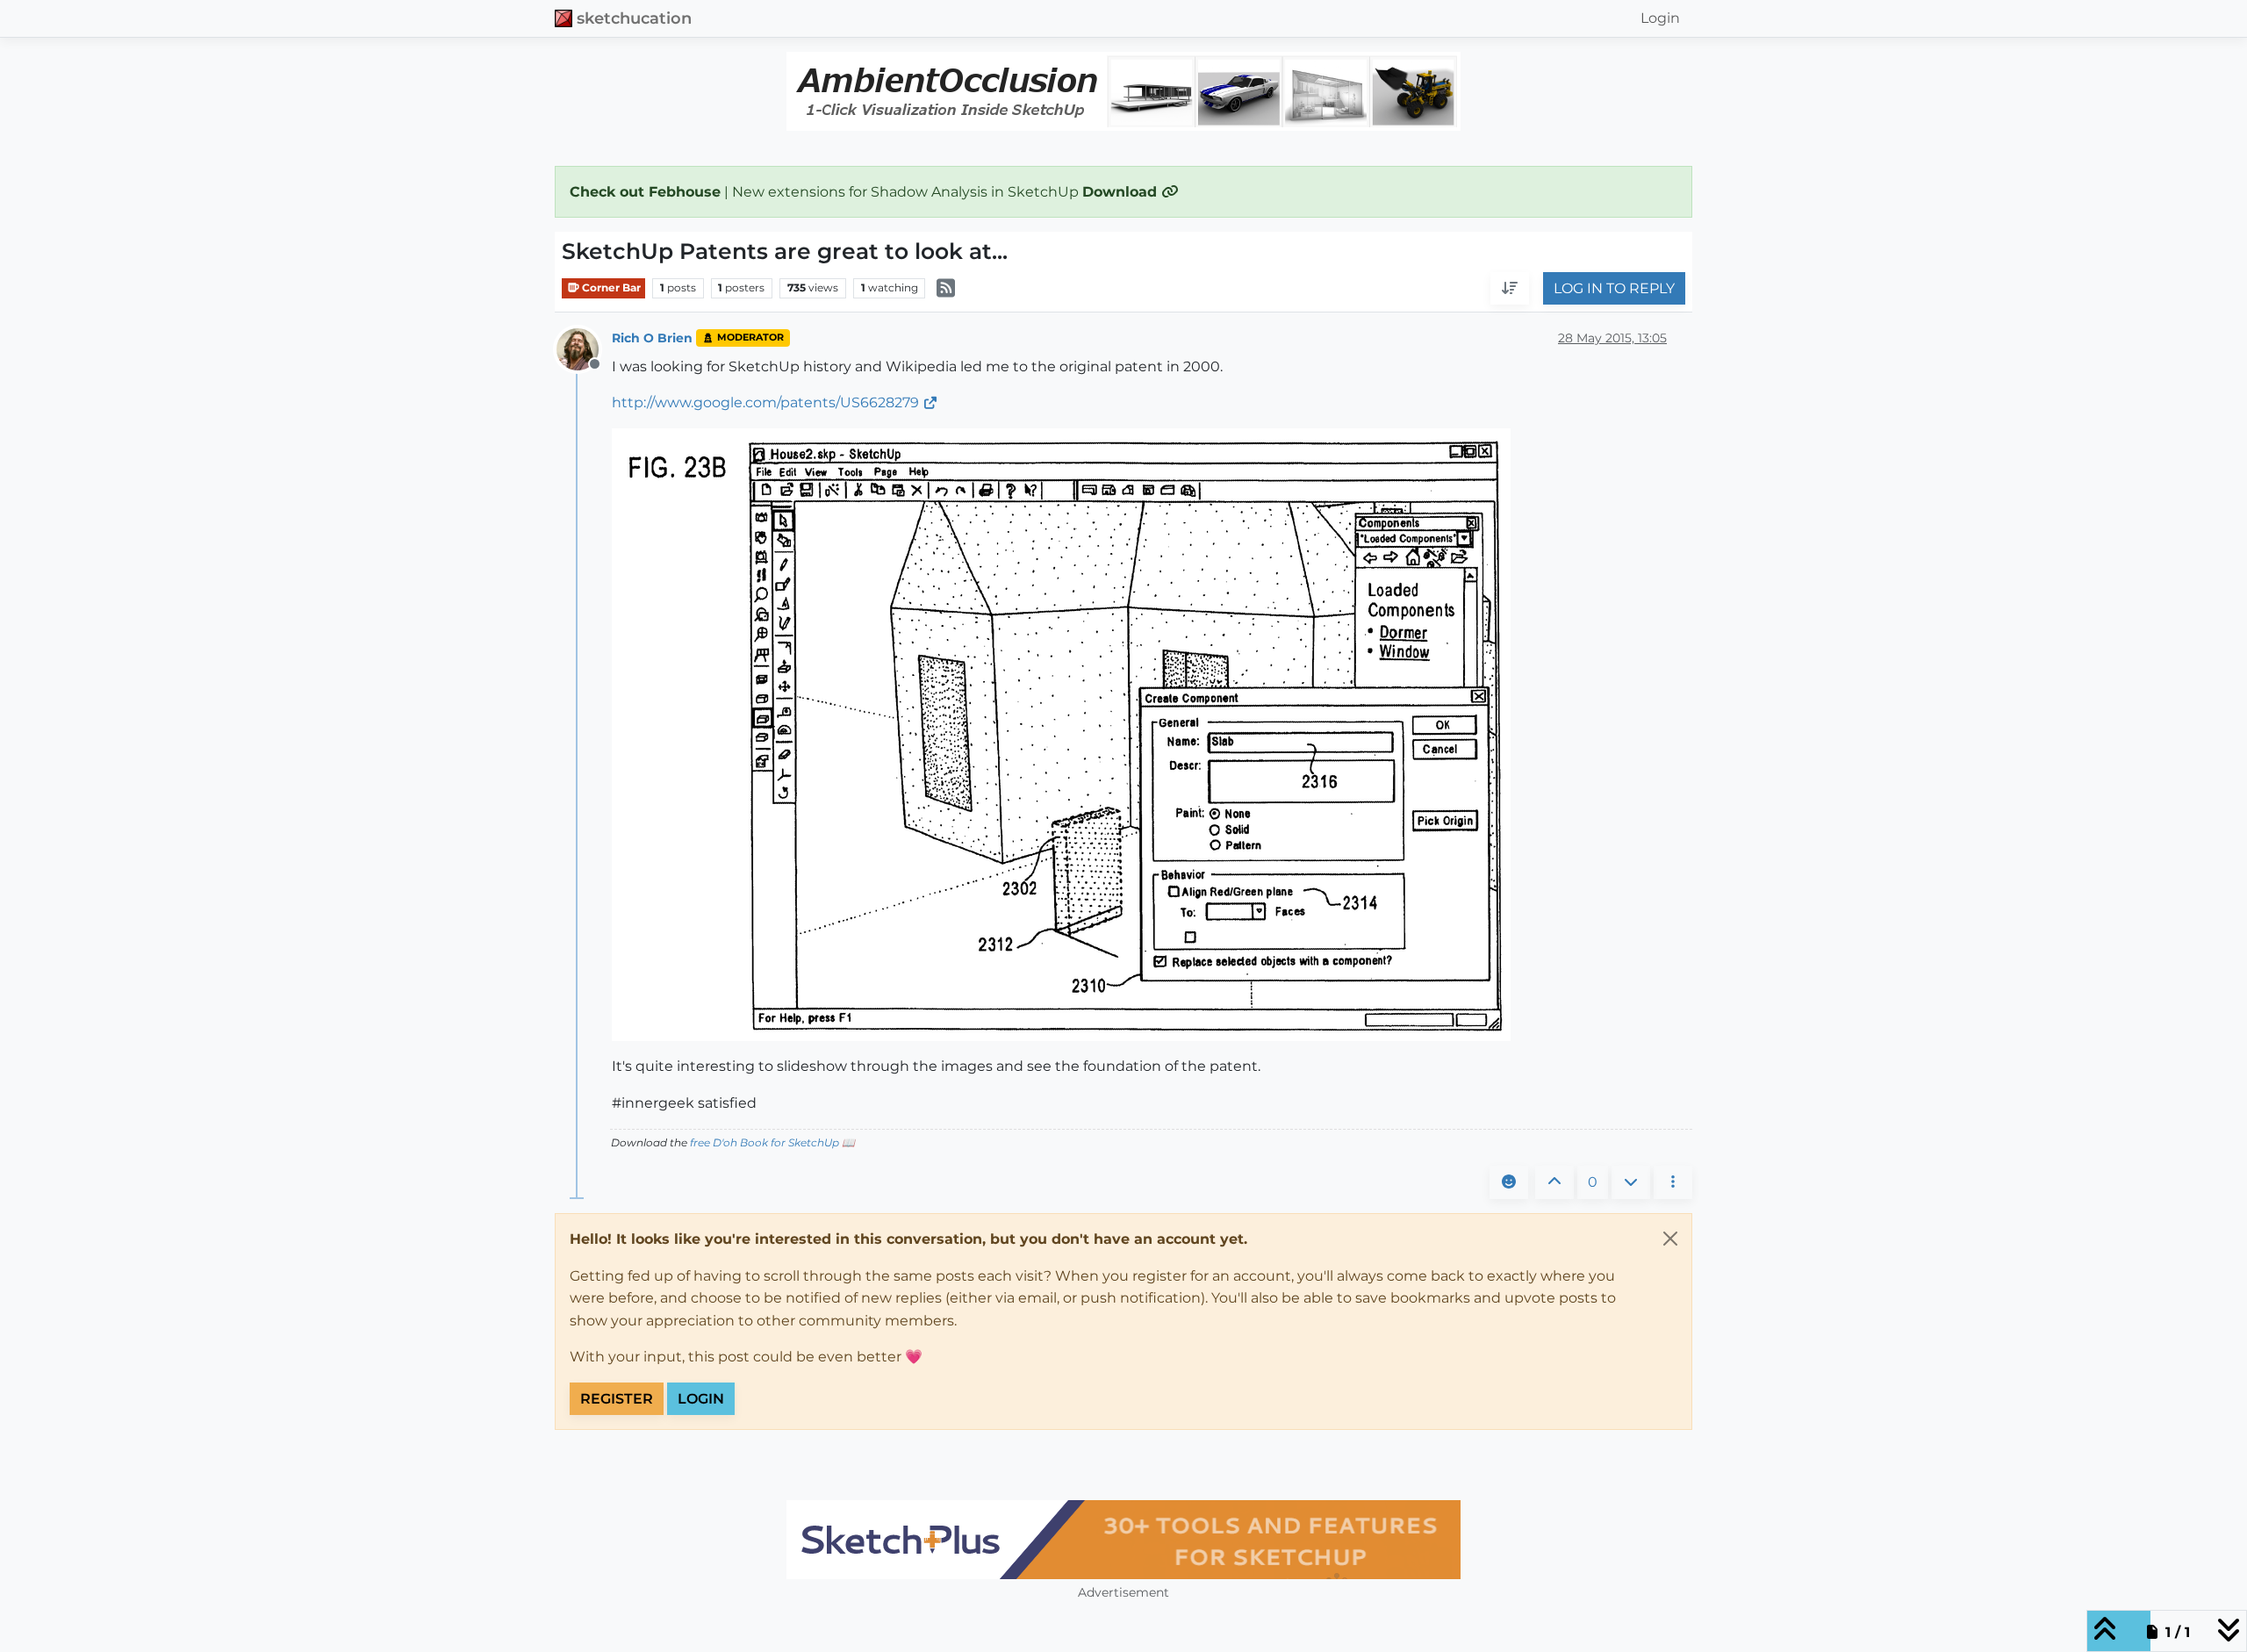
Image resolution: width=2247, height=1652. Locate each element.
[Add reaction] (1509, 1182)
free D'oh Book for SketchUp (765, 1142)
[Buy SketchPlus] (1123, 1540)
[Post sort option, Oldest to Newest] (1510, 289)
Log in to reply (1614, 288)
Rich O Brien (652, 338)
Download (1122, 192)
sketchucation (634, 18)
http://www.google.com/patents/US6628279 (765, 402)
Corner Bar (610, 287)
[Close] (1670, 1239)
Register (617, 1399)
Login (701, 1399)
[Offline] (584, 348)
